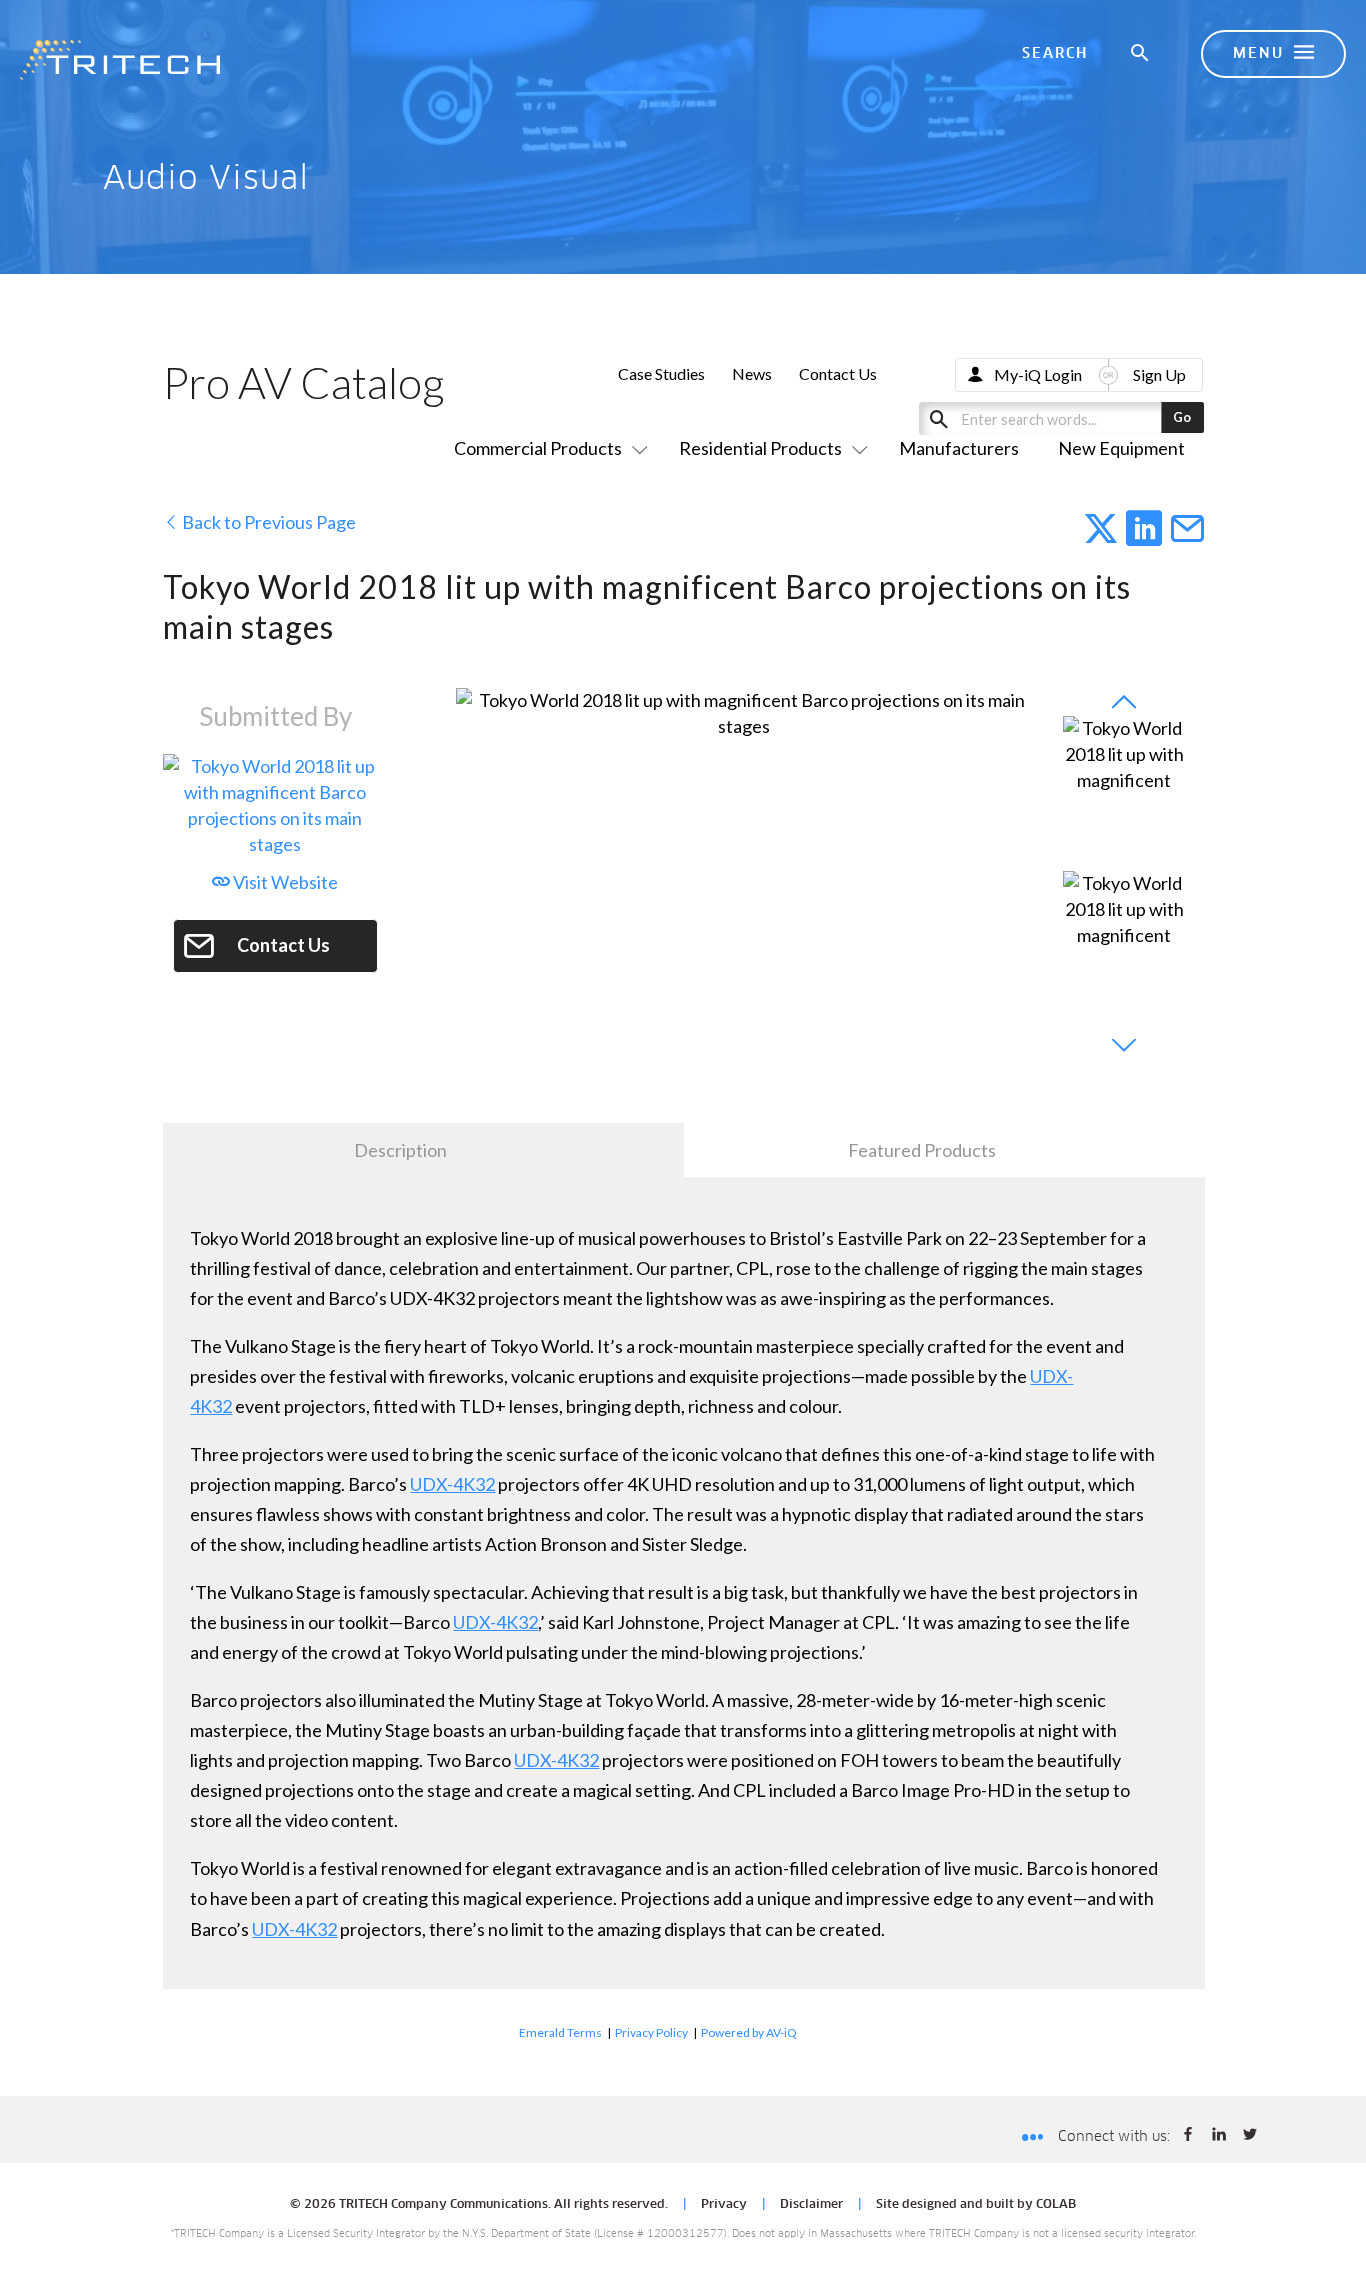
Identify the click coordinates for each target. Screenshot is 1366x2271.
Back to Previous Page (267, 522)
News (752, 373)
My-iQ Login (1038, 374)
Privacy (724, 2205)
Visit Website (284, 882)
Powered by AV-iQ (749, 2032)
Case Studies (661, 373)
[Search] (1141, 54)
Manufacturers (959, 448)
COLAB (1056, 2205)
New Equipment (1121, 448)
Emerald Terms (560, 2032)
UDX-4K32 (452, 1484)
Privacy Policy (651, 2032)
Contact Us (838, 373)
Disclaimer (811, 2205)
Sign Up (1159, 374)
